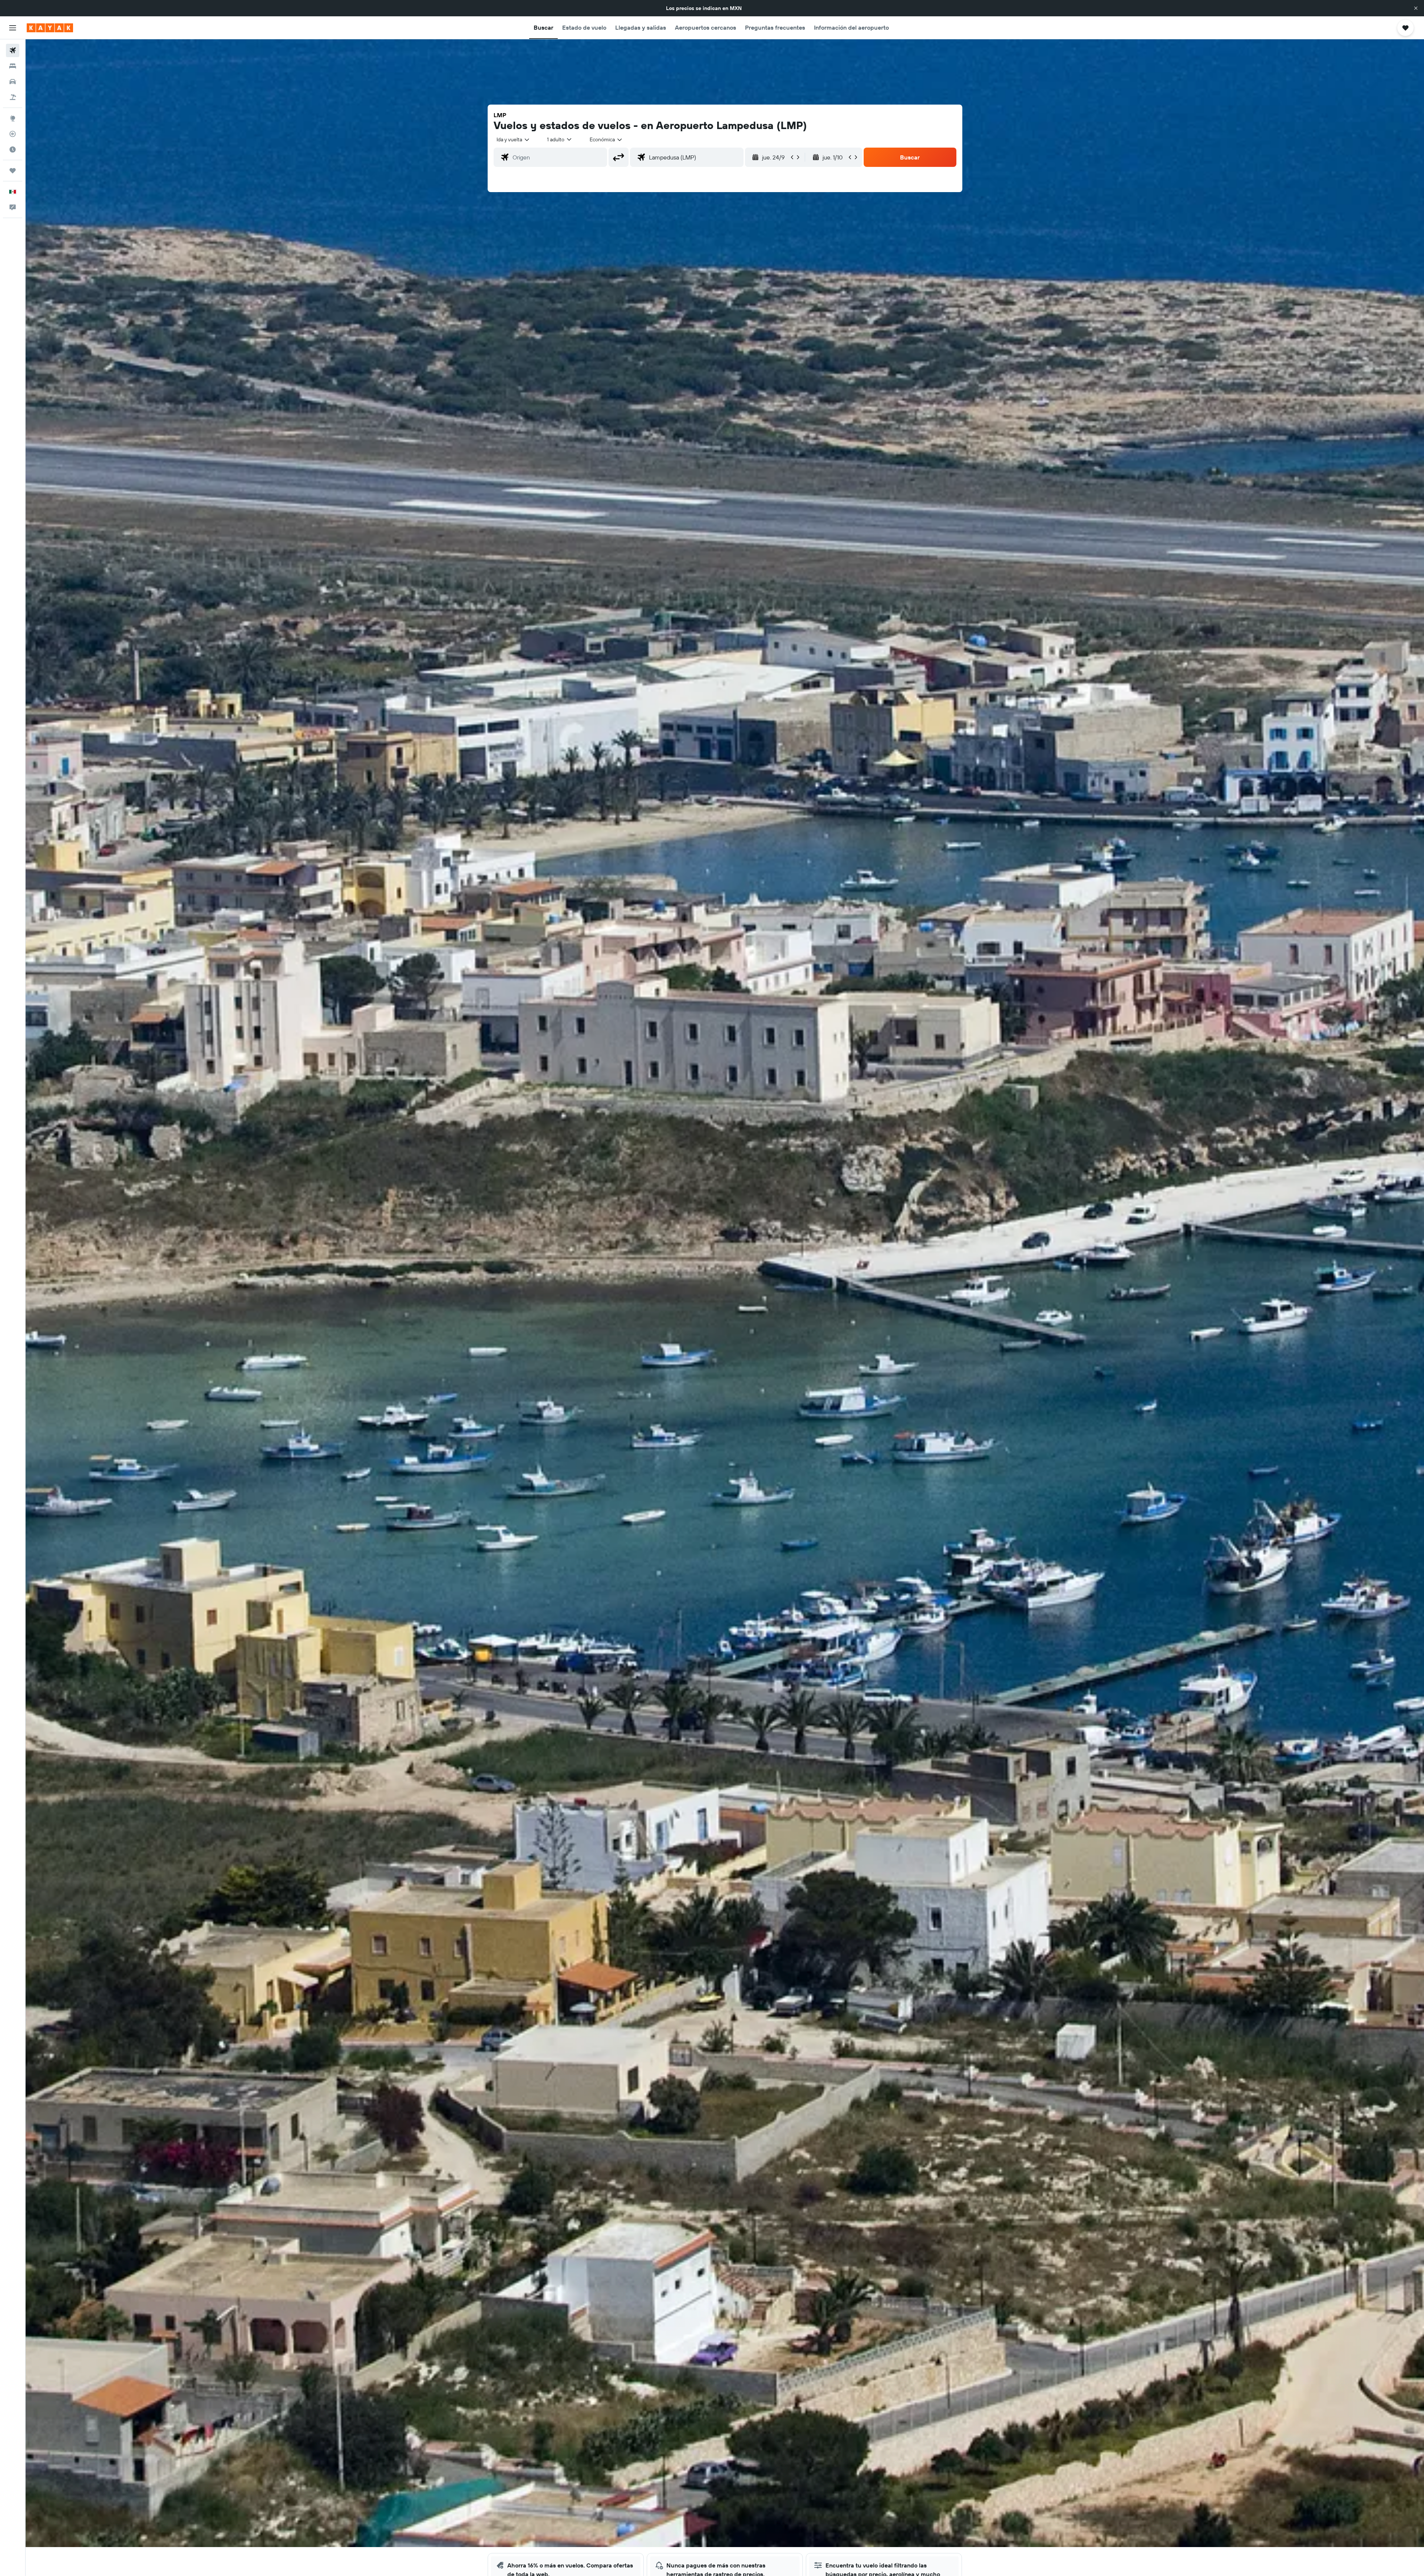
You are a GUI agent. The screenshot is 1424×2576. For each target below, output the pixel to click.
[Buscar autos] (13, 82)
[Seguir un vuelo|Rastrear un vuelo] (13, 134)
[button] (1416, 8)
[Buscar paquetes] (13, 97)
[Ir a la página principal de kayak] (50, 28)
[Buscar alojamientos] (13, 66)
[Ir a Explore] (13, 118)
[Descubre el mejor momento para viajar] (13, 149)
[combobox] (513, 139)
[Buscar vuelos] (13, 50)
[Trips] (13, 171)
